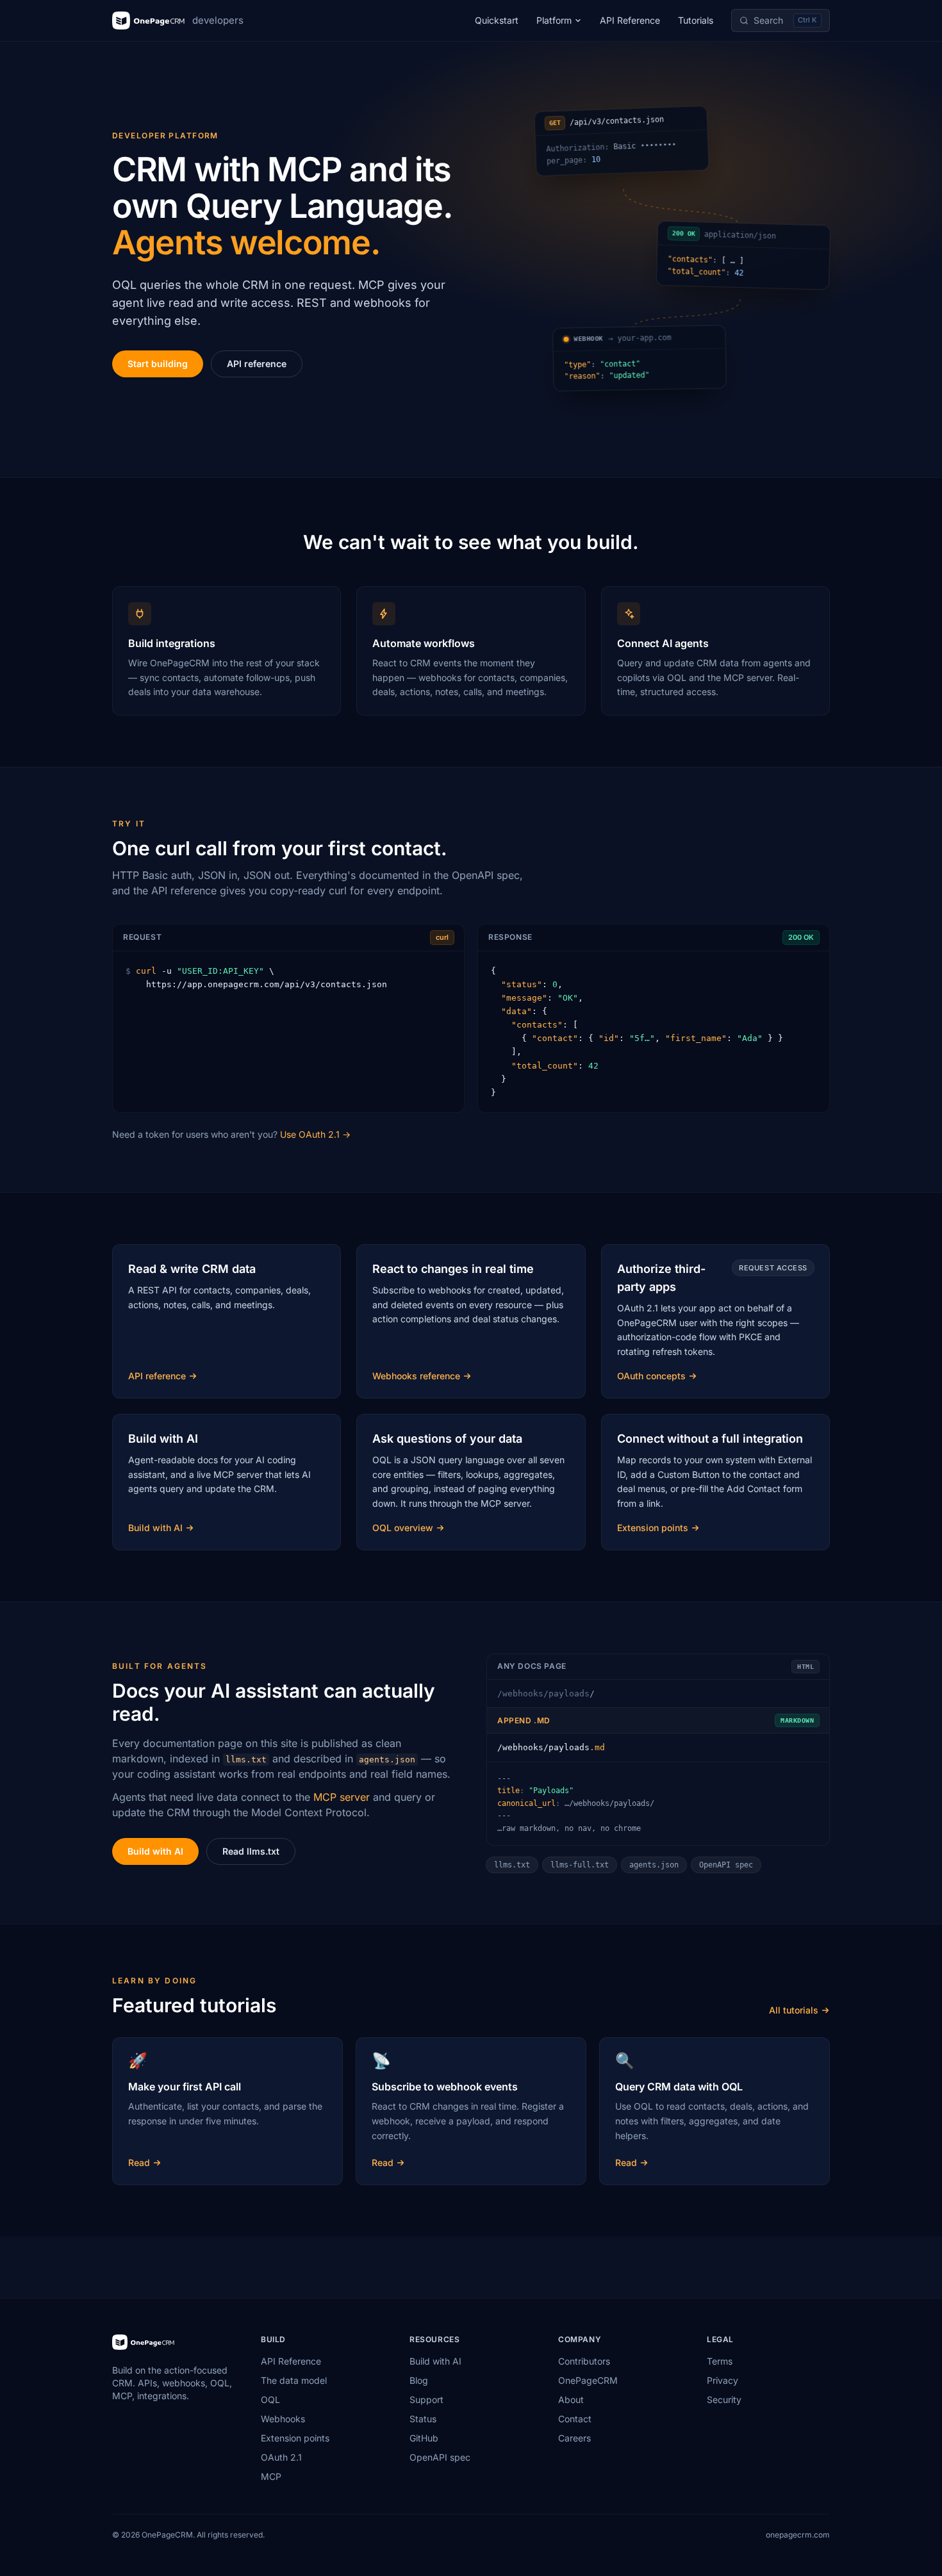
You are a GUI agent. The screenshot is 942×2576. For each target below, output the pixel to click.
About (571, 2400)
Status (423, 2419)
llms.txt (512, 1865)
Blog (419, 2380)
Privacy (723, 2380)
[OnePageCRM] (143, 2342)
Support (426, 2400)
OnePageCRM (588, 2380)
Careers (574, 2438)
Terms (720, 2361)
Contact (575, 2419)
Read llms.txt (251, 1851)
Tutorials (696, 20)
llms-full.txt (580, 1865)
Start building (158, 364)
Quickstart (497, 20)
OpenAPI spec (726, 1865)
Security (724, 2400)
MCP (271, 2476)
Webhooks (283, 2419)
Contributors (584, 2361)
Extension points (295, 2438)
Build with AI (155, 1851)
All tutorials (794, 2010)
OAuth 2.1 (281, 2457)
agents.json (654, 1865)
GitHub (424, 2438)
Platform (554, 20)
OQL (270, 2400)
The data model (294, 2380)
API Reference (630, 20)
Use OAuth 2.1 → (315, 1134)
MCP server (342, 1797)
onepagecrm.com (798, 2535)
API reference (257, 364)
